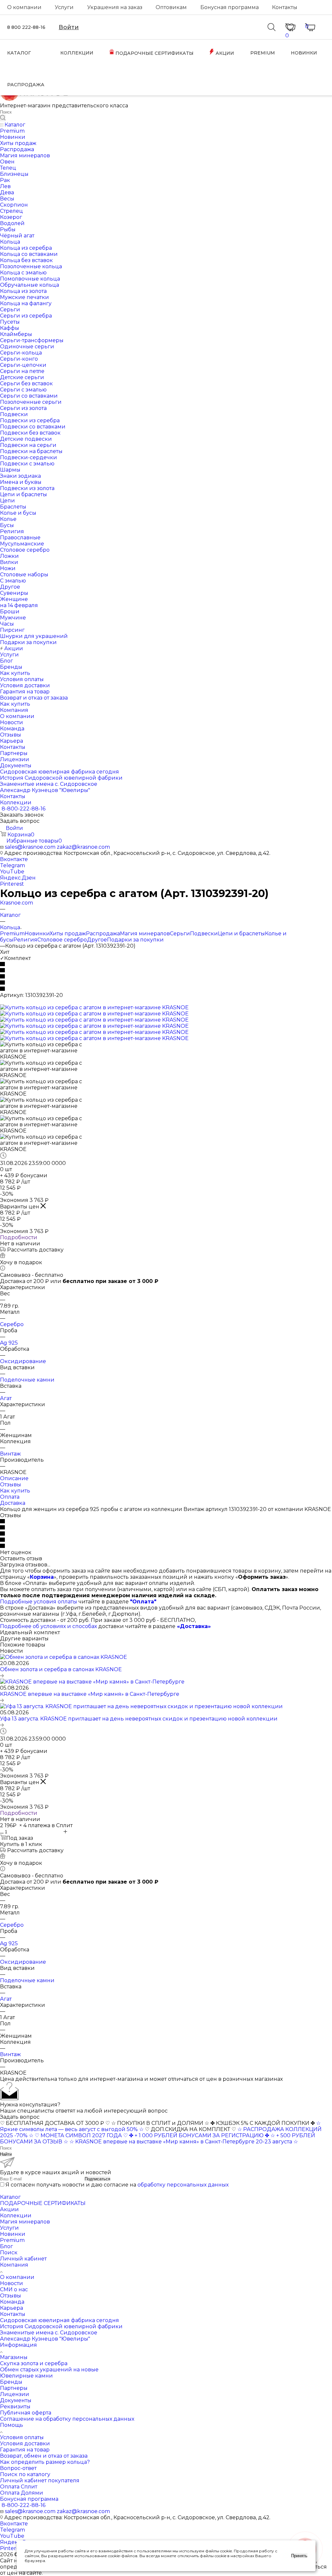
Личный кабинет (23, 2259)
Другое (97, 940)
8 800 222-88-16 (26, 27)
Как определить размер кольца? (45, 2462)
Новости (12, 2283)
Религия (25, 940)
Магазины (14, 2357)
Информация (18, 2345)
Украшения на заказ (115, 7)
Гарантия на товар (25, 2450)
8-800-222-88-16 (24, 809)
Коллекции (16, 2216)
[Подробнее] (2, 1676)
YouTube (12, 872)
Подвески (204, 934)
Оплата (10, 1497)
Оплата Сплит (19, 2487)
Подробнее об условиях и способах (48, 1626)
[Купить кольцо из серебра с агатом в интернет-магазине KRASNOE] (94, 1007)
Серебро (12, 1324)
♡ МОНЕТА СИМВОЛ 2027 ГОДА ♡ (81, 2135)
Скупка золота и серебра (34, 2363)
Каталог (10, 2197)
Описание (14, 1478)
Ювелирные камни (26, 2376)
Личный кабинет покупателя (40, 2480)
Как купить (15, 1491)
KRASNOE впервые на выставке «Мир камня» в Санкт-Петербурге (90, 1694)
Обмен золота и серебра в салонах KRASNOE (61, 1669)
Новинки (37, 934)
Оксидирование (23, 1361)
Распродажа (103, 934)
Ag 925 (9, 1343)
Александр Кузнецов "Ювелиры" (45, 2339)
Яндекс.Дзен (18, 878)
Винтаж (10, 1454)
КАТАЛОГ (19, 53)
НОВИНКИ (304, 53)
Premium (12, 934)
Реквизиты (15, 2407)
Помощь (12, 2425)
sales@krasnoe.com (30, 847)
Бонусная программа (230, 7)
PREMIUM (263, 53)
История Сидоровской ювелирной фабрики (61, 2326)
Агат (6, 1398)
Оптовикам (171, 7)
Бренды (11, 2382)
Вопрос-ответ (18, 2468)
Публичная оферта (26, 2413)
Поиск (9, 2253)
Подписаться (97, 2179)
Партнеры (14, 2388)
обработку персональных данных (183, 2185)
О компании (24, 7)
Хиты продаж (68, 934)
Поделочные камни (27, 1380)
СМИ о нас (14, 2289)
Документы (16, 2400)
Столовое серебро (62, 940)
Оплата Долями (22, 2493)
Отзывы (11, 1485)
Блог (6, 2246)
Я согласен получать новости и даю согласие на (117, 2185)
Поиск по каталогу (25, 2474)
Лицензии (15, 2394)
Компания (14, 2265)
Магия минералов (145, 934)
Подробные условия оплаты (39, 1602)
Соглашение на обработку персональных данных (67, 2419)
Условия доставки (25, 2444)
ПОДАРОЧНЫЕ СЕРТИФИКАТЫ (154, 53)
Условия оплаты (22, 2437)
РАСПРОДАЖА (26, 85)
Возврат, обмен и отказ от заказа (44, 2456)
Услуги (64, 7)
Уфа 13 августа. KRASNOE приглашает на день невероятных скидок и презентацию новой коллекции (139, 1719)
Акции (9, 2209)
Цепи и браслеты (241, 934)
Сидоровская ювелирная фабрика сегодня (59, 2320)
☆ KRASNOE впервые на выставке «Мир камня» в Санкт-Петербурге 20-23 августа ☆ (184, 2142)
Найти (6, 2154)
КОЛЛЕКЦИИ (77, 53)
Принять (299, 2556)
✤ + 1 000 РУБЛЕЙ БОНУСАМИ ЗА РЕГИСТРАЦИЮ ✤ (199, 2135)
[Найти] (3, 118)
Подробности (19, 1237)
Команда (12, 2302)
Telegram (12, 865)
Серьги (180, 934)
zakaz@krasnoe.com (83, 847)
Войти (69, 27)
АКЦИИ (224, 53)
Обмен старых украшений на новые (49, 2370)
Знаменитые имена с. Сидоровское (49, 2333)
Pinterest (12, 884)
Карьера (12, 2308)
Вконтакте (14, 859)
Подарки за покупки (135, 940)
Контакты (285, 7)
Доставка (13, 1503)
